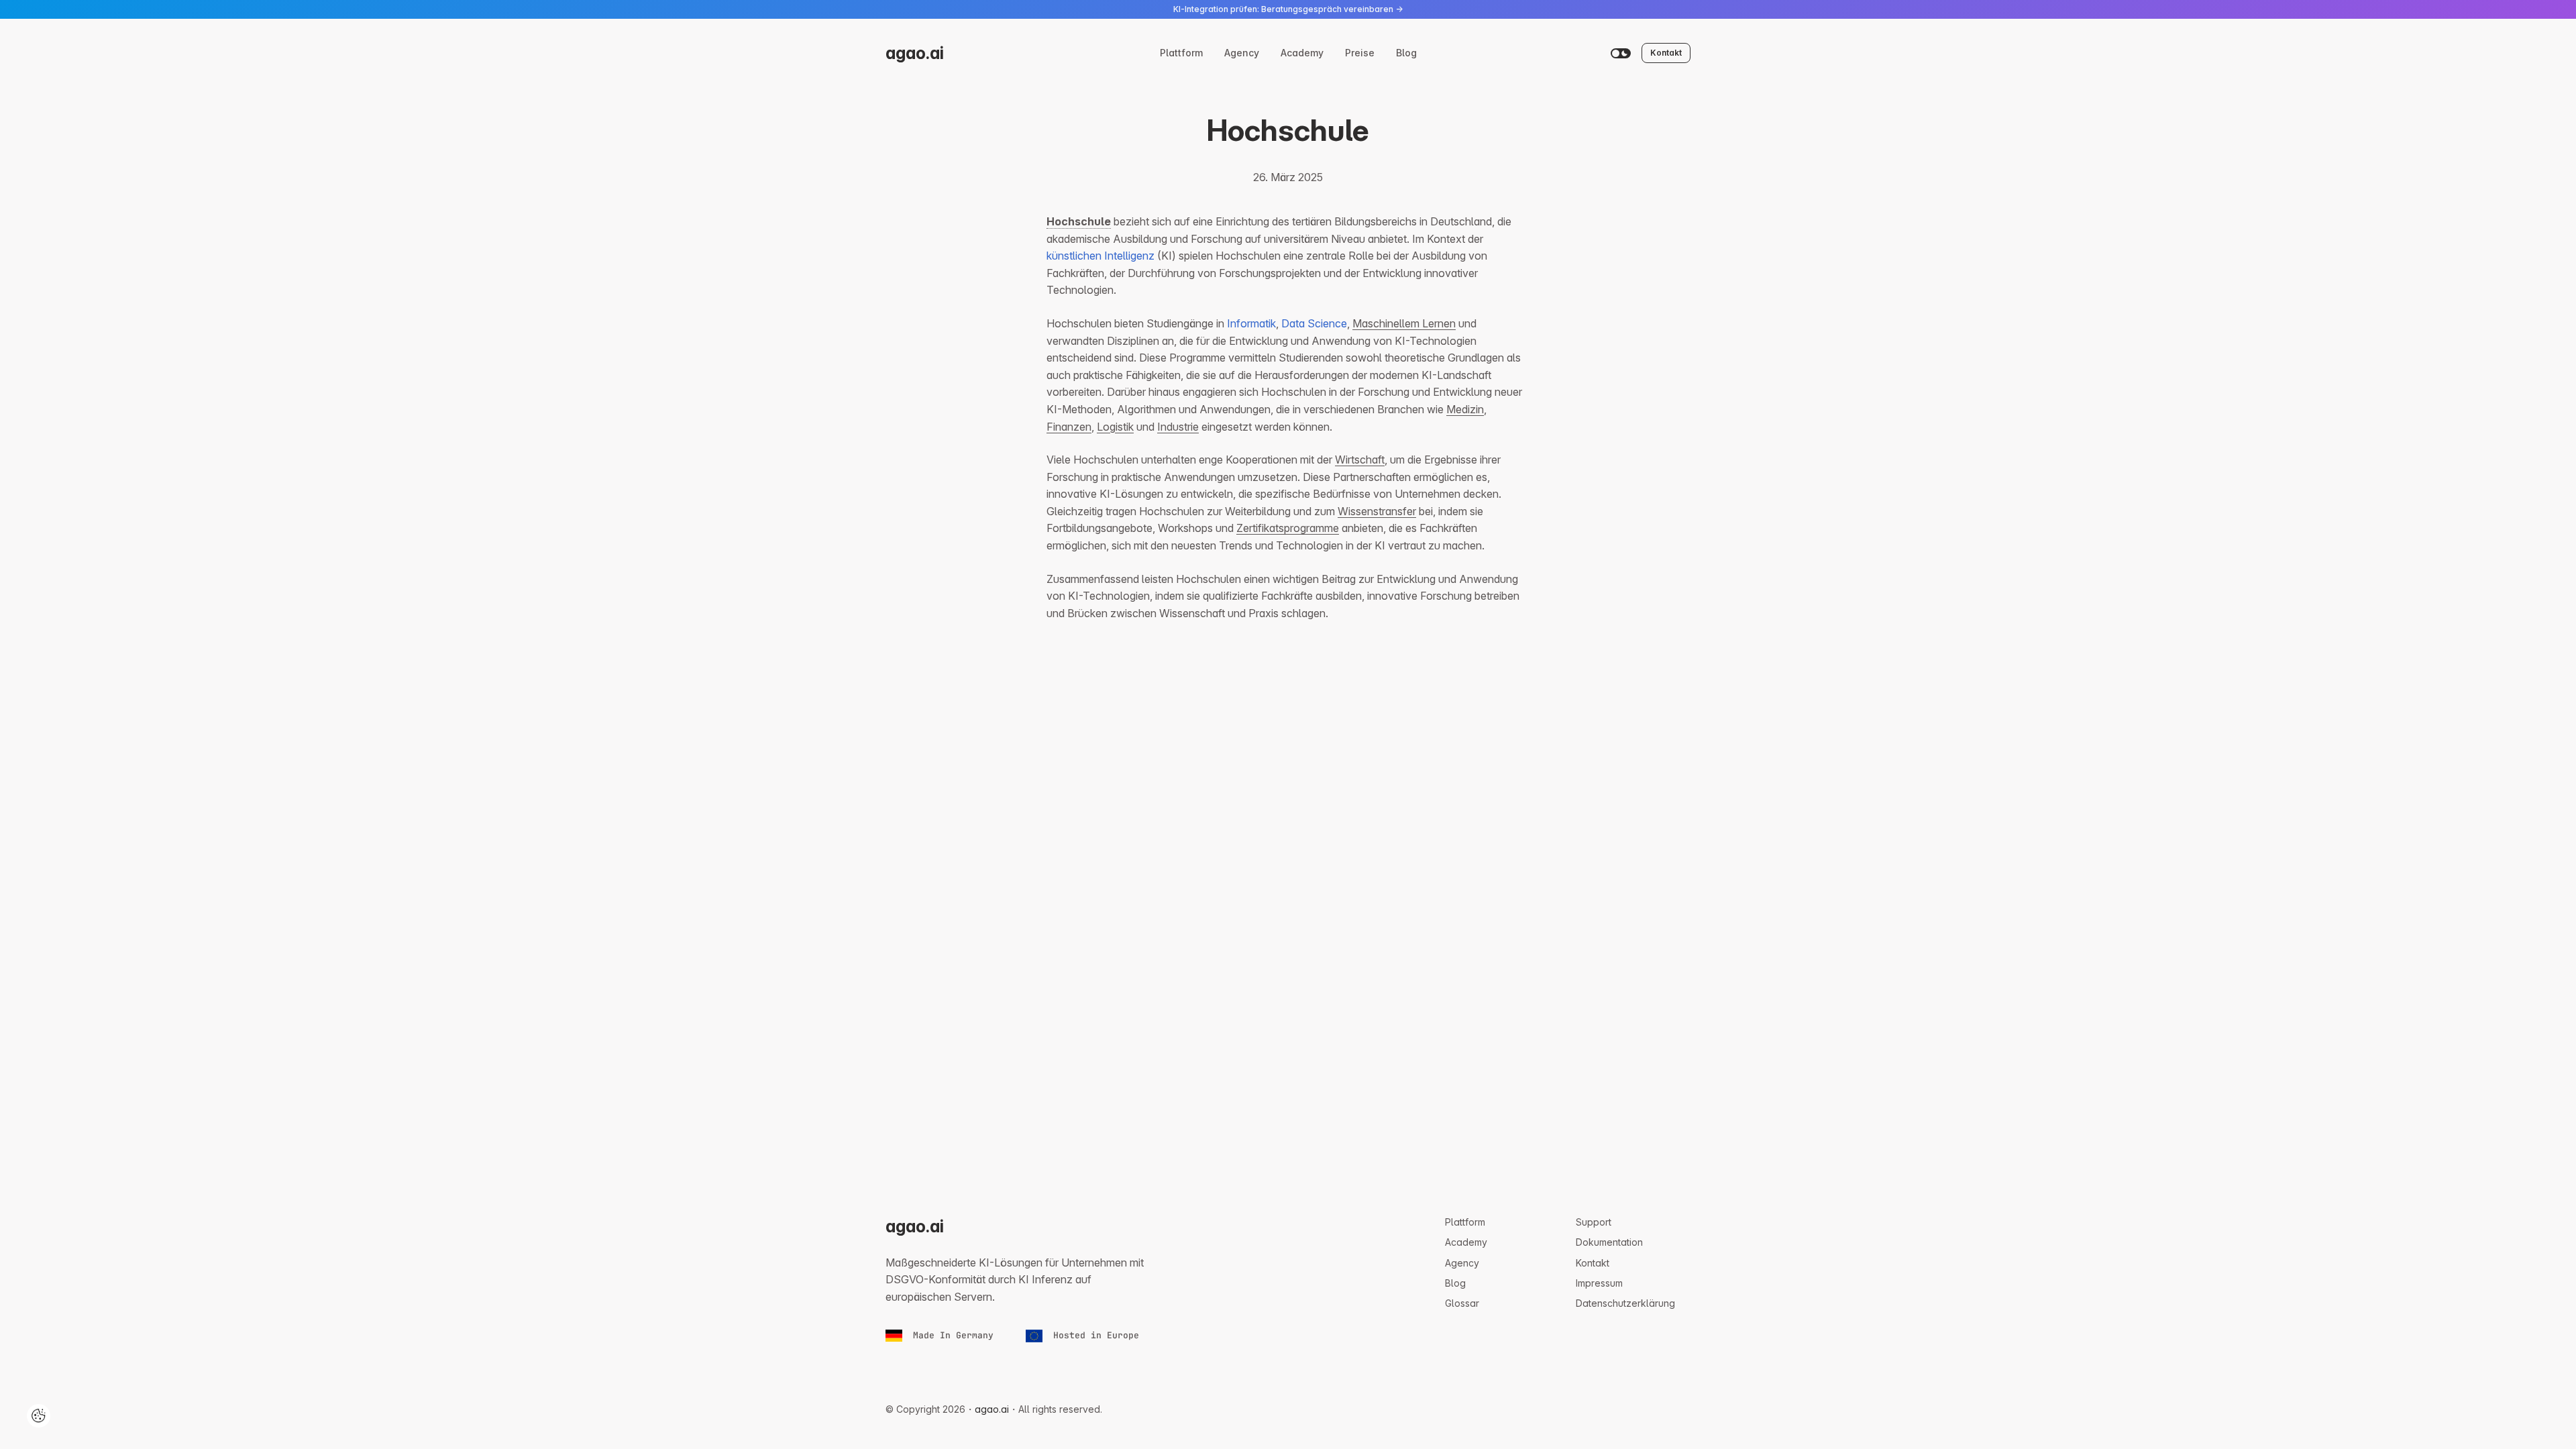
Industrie (1178, 427)
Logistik (1115, 427)
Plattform (1181, 53)
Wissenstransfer (1377, 511)
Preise (1360, 53)
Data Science (1314, 323)
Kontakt (1666, 53)
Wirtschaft (1360, 460)
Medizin (1465, 409)
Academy (1302, 53)
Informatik (1251, 323)
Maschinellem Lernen (1404, 323)
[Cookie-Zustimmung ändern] (39, 1416)
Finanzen (1069, 427)
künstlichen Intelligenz (1101, 256)
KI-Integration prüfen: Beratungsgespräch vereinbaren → (1288, 9)
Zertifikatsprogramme (1288, 528)
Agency (1242, 53)
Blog (1406, 53)
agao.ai (915, 53)
